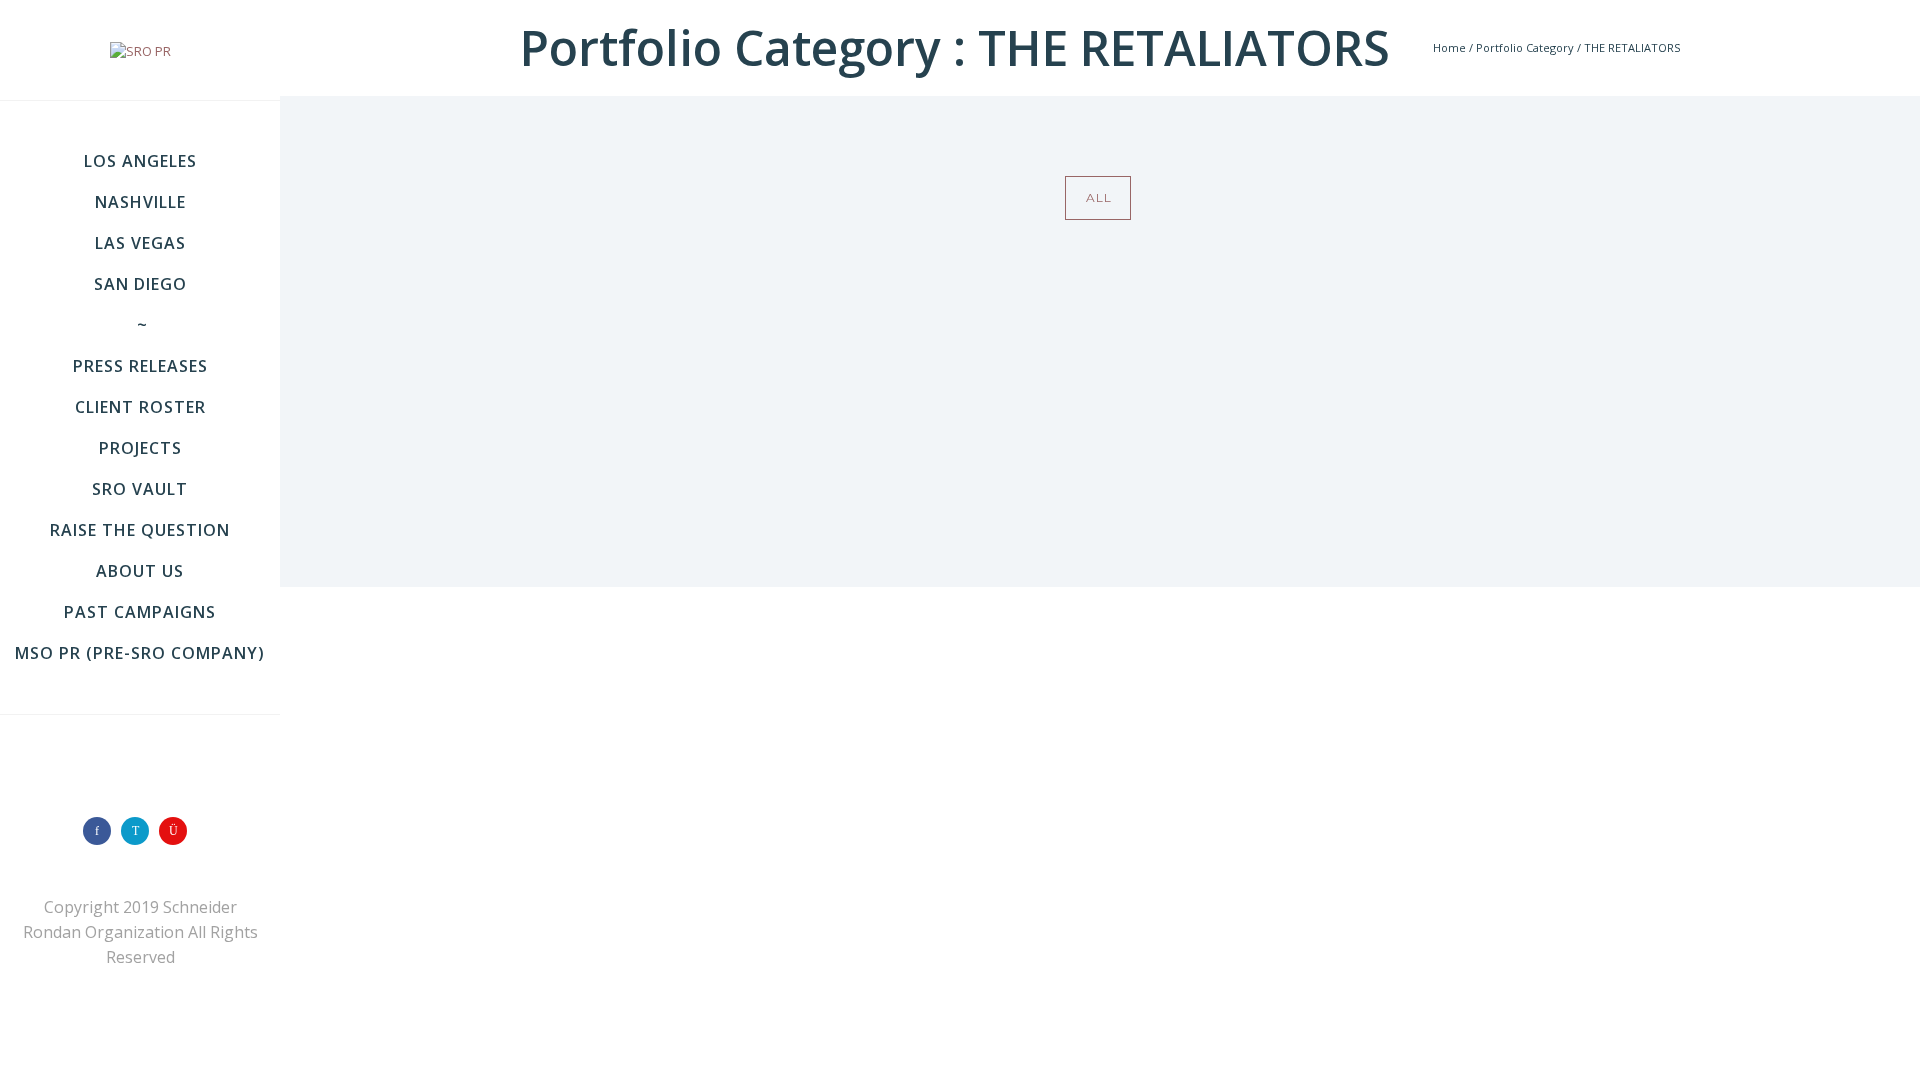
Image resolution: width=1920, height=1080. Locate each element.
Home (1449, 47)
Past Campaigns (140, 612)
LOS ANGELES (140, 161)
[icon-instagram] (178, 831)
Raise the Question (140, 530)
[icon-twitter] (140, 831)
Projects (140, 448)
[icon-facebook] (102, 831)
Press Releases (140, 366)
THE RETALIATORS (1632, 47)
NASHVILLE (140, 202)
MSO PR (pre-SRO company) (140, 653)
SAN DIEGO (140, 284)
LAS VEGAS (140, 243)
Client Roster (140, 407)
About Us (140, 571)
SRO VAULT (140, 489)
